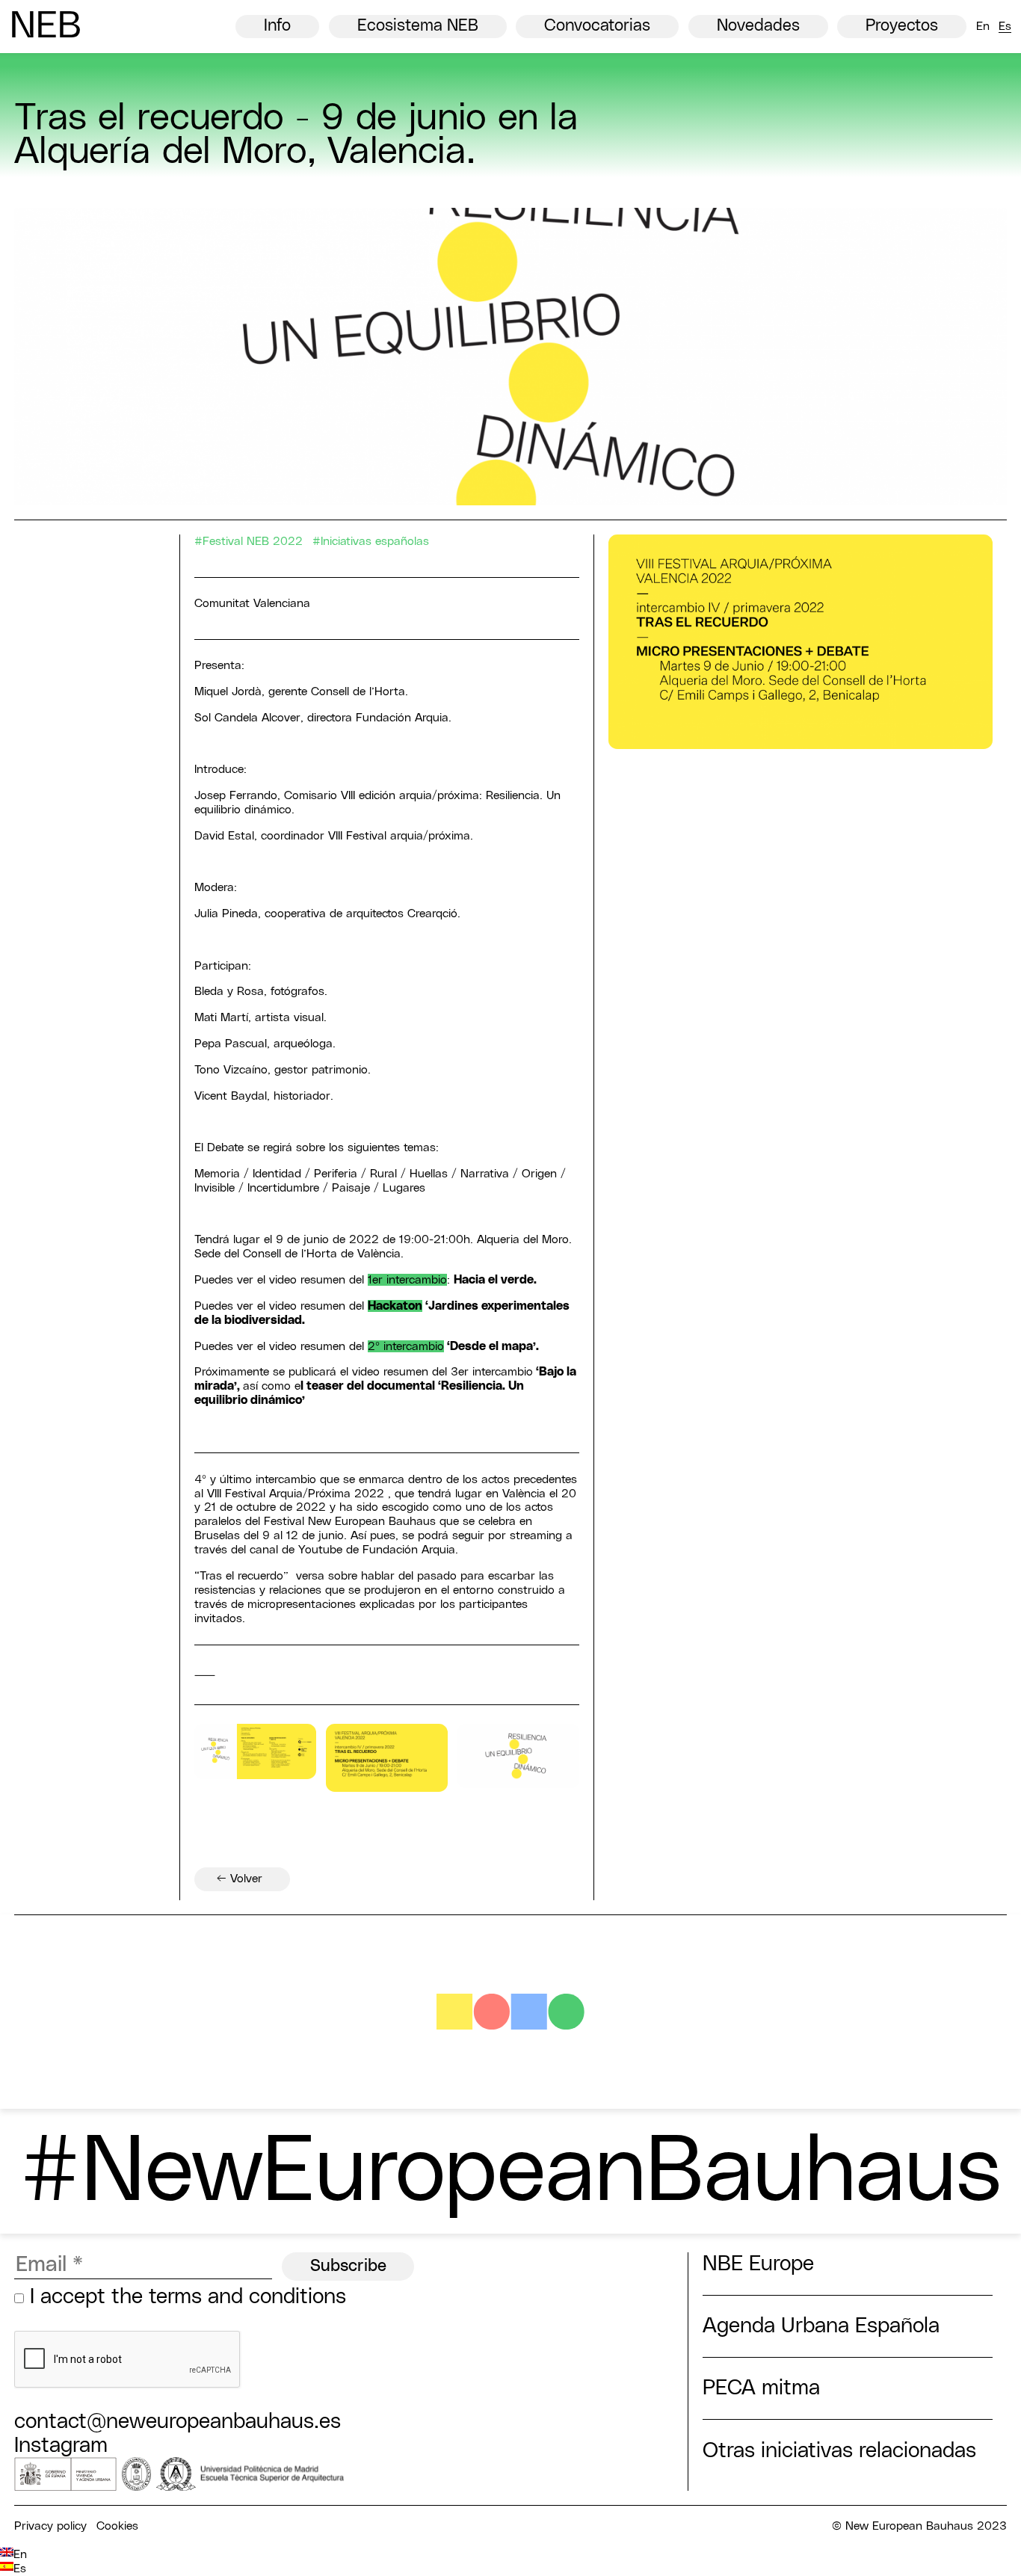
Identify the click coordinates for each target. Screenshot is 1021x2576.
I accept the (185, 2297)
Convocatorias (597, 26)
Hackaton (395, 1306)
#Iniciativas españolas (371, 541)
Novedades (758, 26)
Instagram (61, 2446)
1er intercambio (407, 1280)
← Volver (240, 1879)
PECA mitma (761, 2388)
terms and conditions (247, 2297)
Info (277, 26)
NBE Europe (758, 2264)
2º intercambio (406, 1346)
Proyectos (902, 26)
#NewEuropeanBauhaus (510, 2173)
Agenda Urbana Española (821, 2326)
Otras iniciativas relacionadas (839, 2451)
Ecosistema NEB (418, 26)
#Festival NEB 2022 (249, 541)
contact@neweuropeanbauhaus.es (178, 2422)
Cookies (117, 2526)
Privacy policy (50, 2526)
